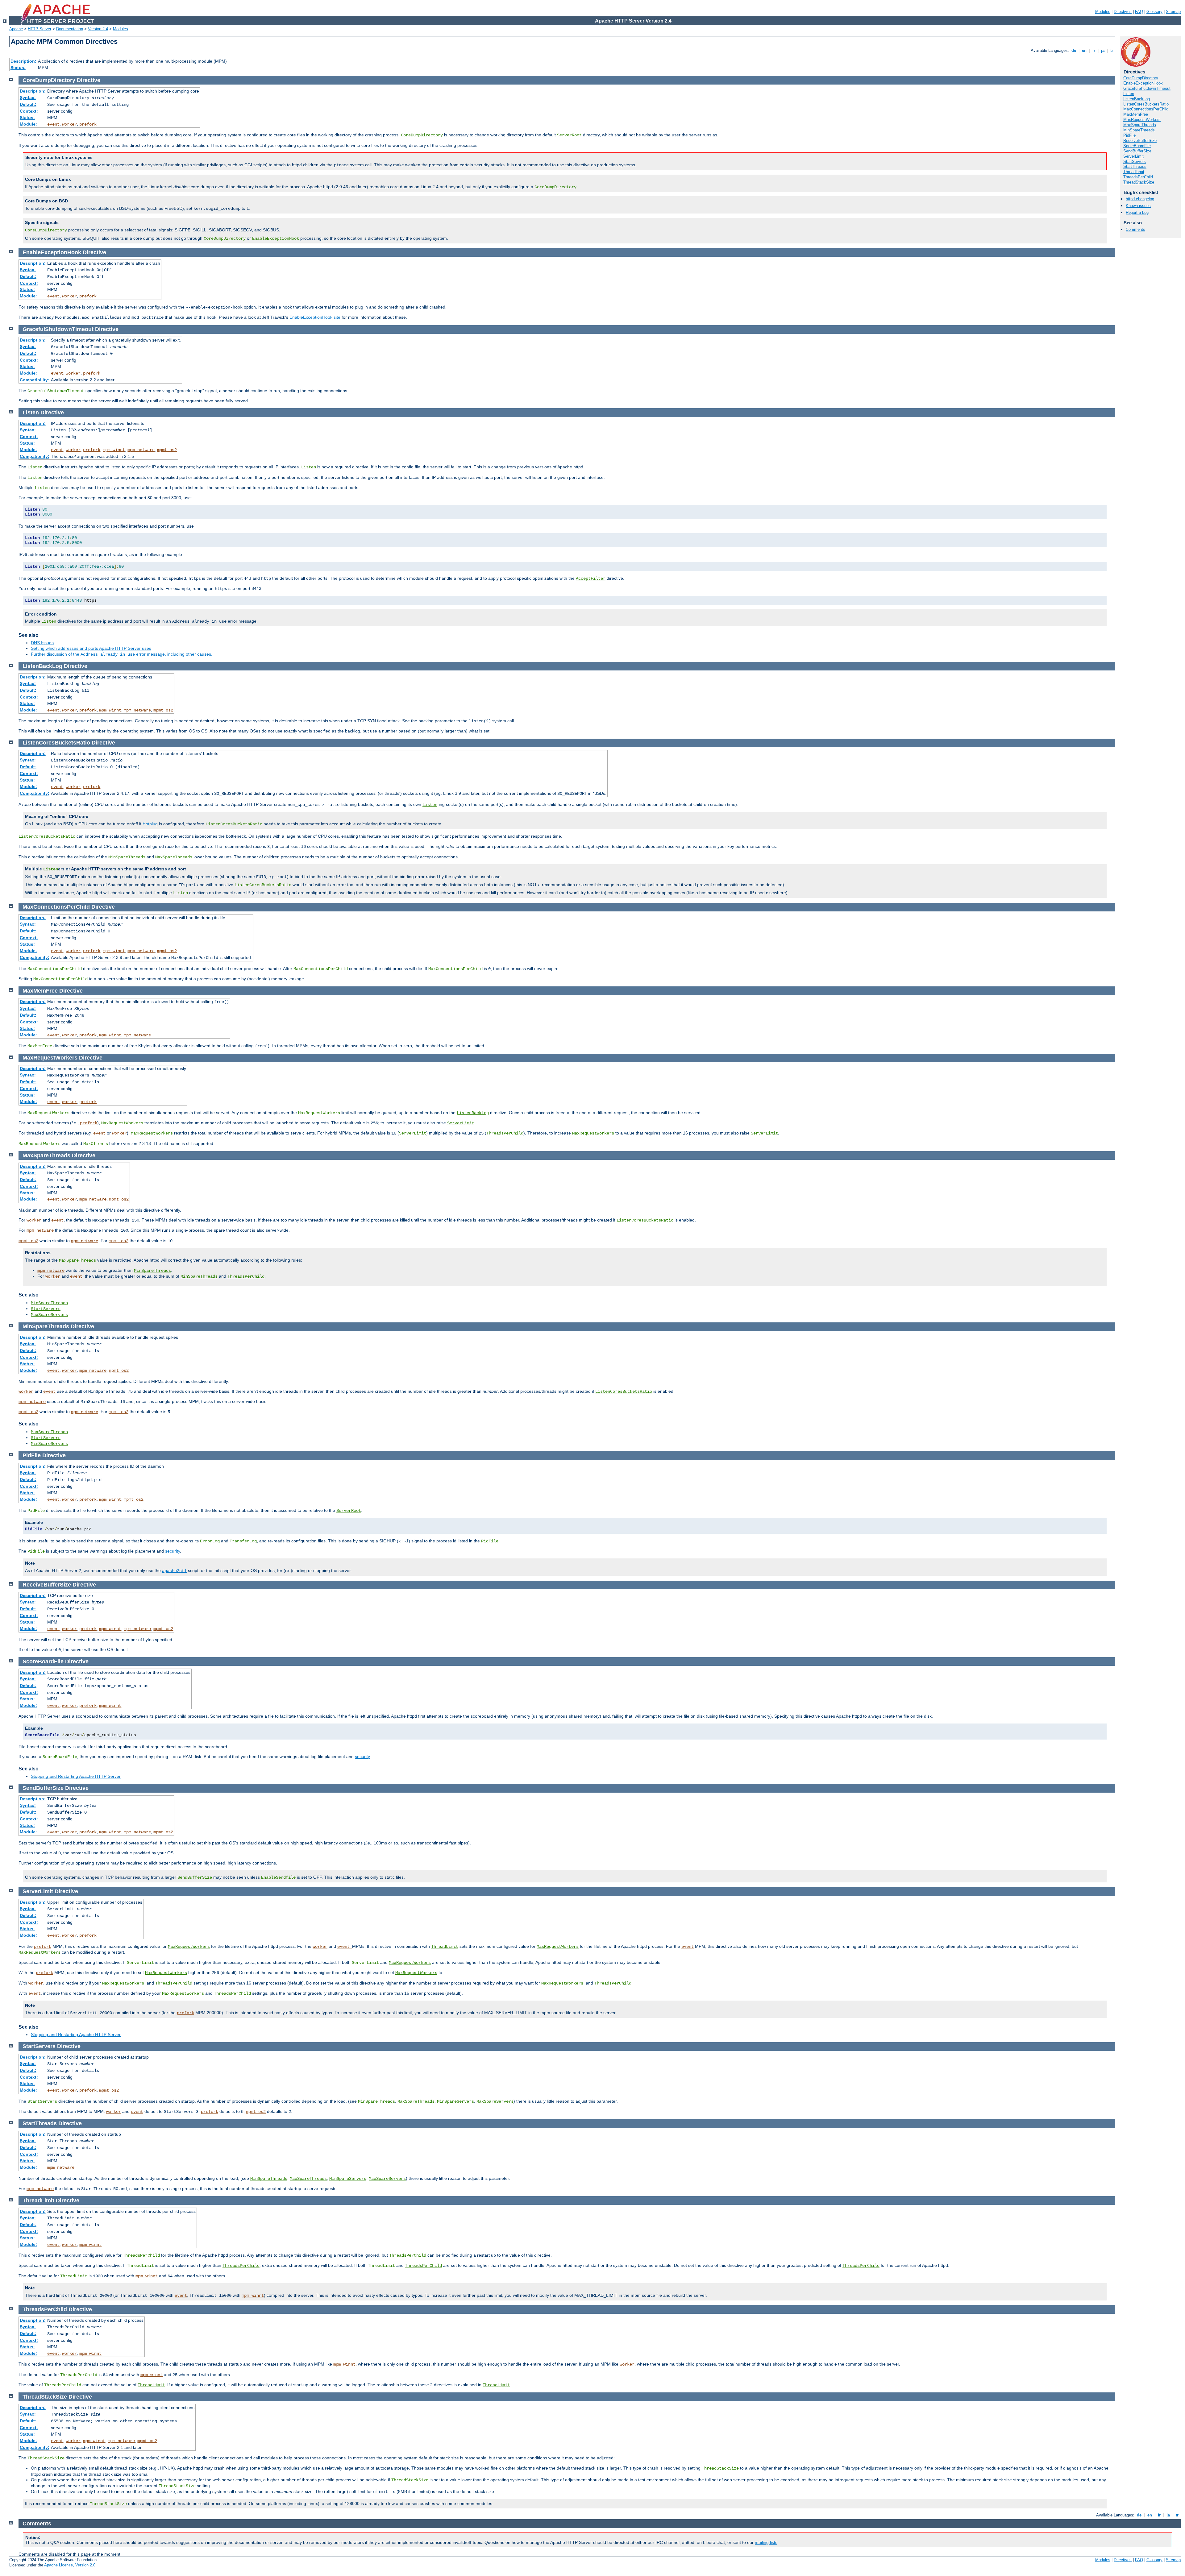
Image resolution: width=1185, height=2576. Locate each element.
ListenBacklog (473, 1113)
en (1084, 50)
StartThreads (1135, 166)
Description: (23, 61)
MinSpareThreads (1139, 130)
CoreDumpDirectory (1141, 78)
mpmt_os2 (167, 450)
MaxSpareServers (49, 1315)
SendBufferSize (1137, 151)
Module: (28, 124)
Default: (28, 104)
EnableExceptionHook (1143, 83)
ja (1103, 50)
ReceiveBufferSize (1140, 141)
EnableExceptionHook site (315, 317)
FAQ (1139, 12)
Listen (1129, 94)
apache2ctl (174, 1571)
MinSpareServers (49, 1444)
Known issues (1138, 206)
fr (1094, 50)
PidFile (1129, 135)
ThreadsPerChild (1138, 177)
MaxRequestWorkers (1142, 120)
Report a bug (1137, 212)
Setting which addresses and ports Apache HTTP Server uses (91, 648)
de (1074, 50)
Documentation (70, 29)
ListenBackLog (1137, 99)
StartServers (1135, 162)
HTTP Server (39, 29)
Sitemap (1173, 12)
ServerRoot (569, 135)
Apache (16, 29)
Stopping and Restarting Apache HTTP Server (76, 1776)
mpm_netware (141, 450)
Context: (29, 111)
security (173, 1551)
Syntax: (28, 97)
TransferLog (243, 1541)
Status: (18, 68)
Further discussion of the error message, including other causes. (122, 654)
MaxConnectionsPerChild (1146, 109)
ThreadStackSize (1139, 182)
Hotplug (150, 824)
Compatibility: (35, 380)
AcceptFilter (591, 579)
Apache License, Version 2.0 (70, 2565)
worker (69, 124)
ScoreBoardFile (1137, 146)
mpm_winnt (114, 450)
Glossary (1154, 12)
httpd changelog (1140, 199)
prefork (88, 124)
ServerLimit (1133, 156)
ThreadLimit (1134, 172)
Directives (1123, 12)
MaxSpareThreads (1140, 125)
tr (1112, 50)
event (53, 124)
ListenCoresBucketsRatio (1146, 104)
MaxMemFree (1136, 114)
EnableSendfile (278, 1877)
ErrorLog (210, 1541)
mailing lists (766, 2542)
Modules (1103, 12)
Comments (1135, 229)
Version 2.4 (98, 29)
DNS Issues (42, 643)
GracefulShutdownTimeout (1147, 88)
